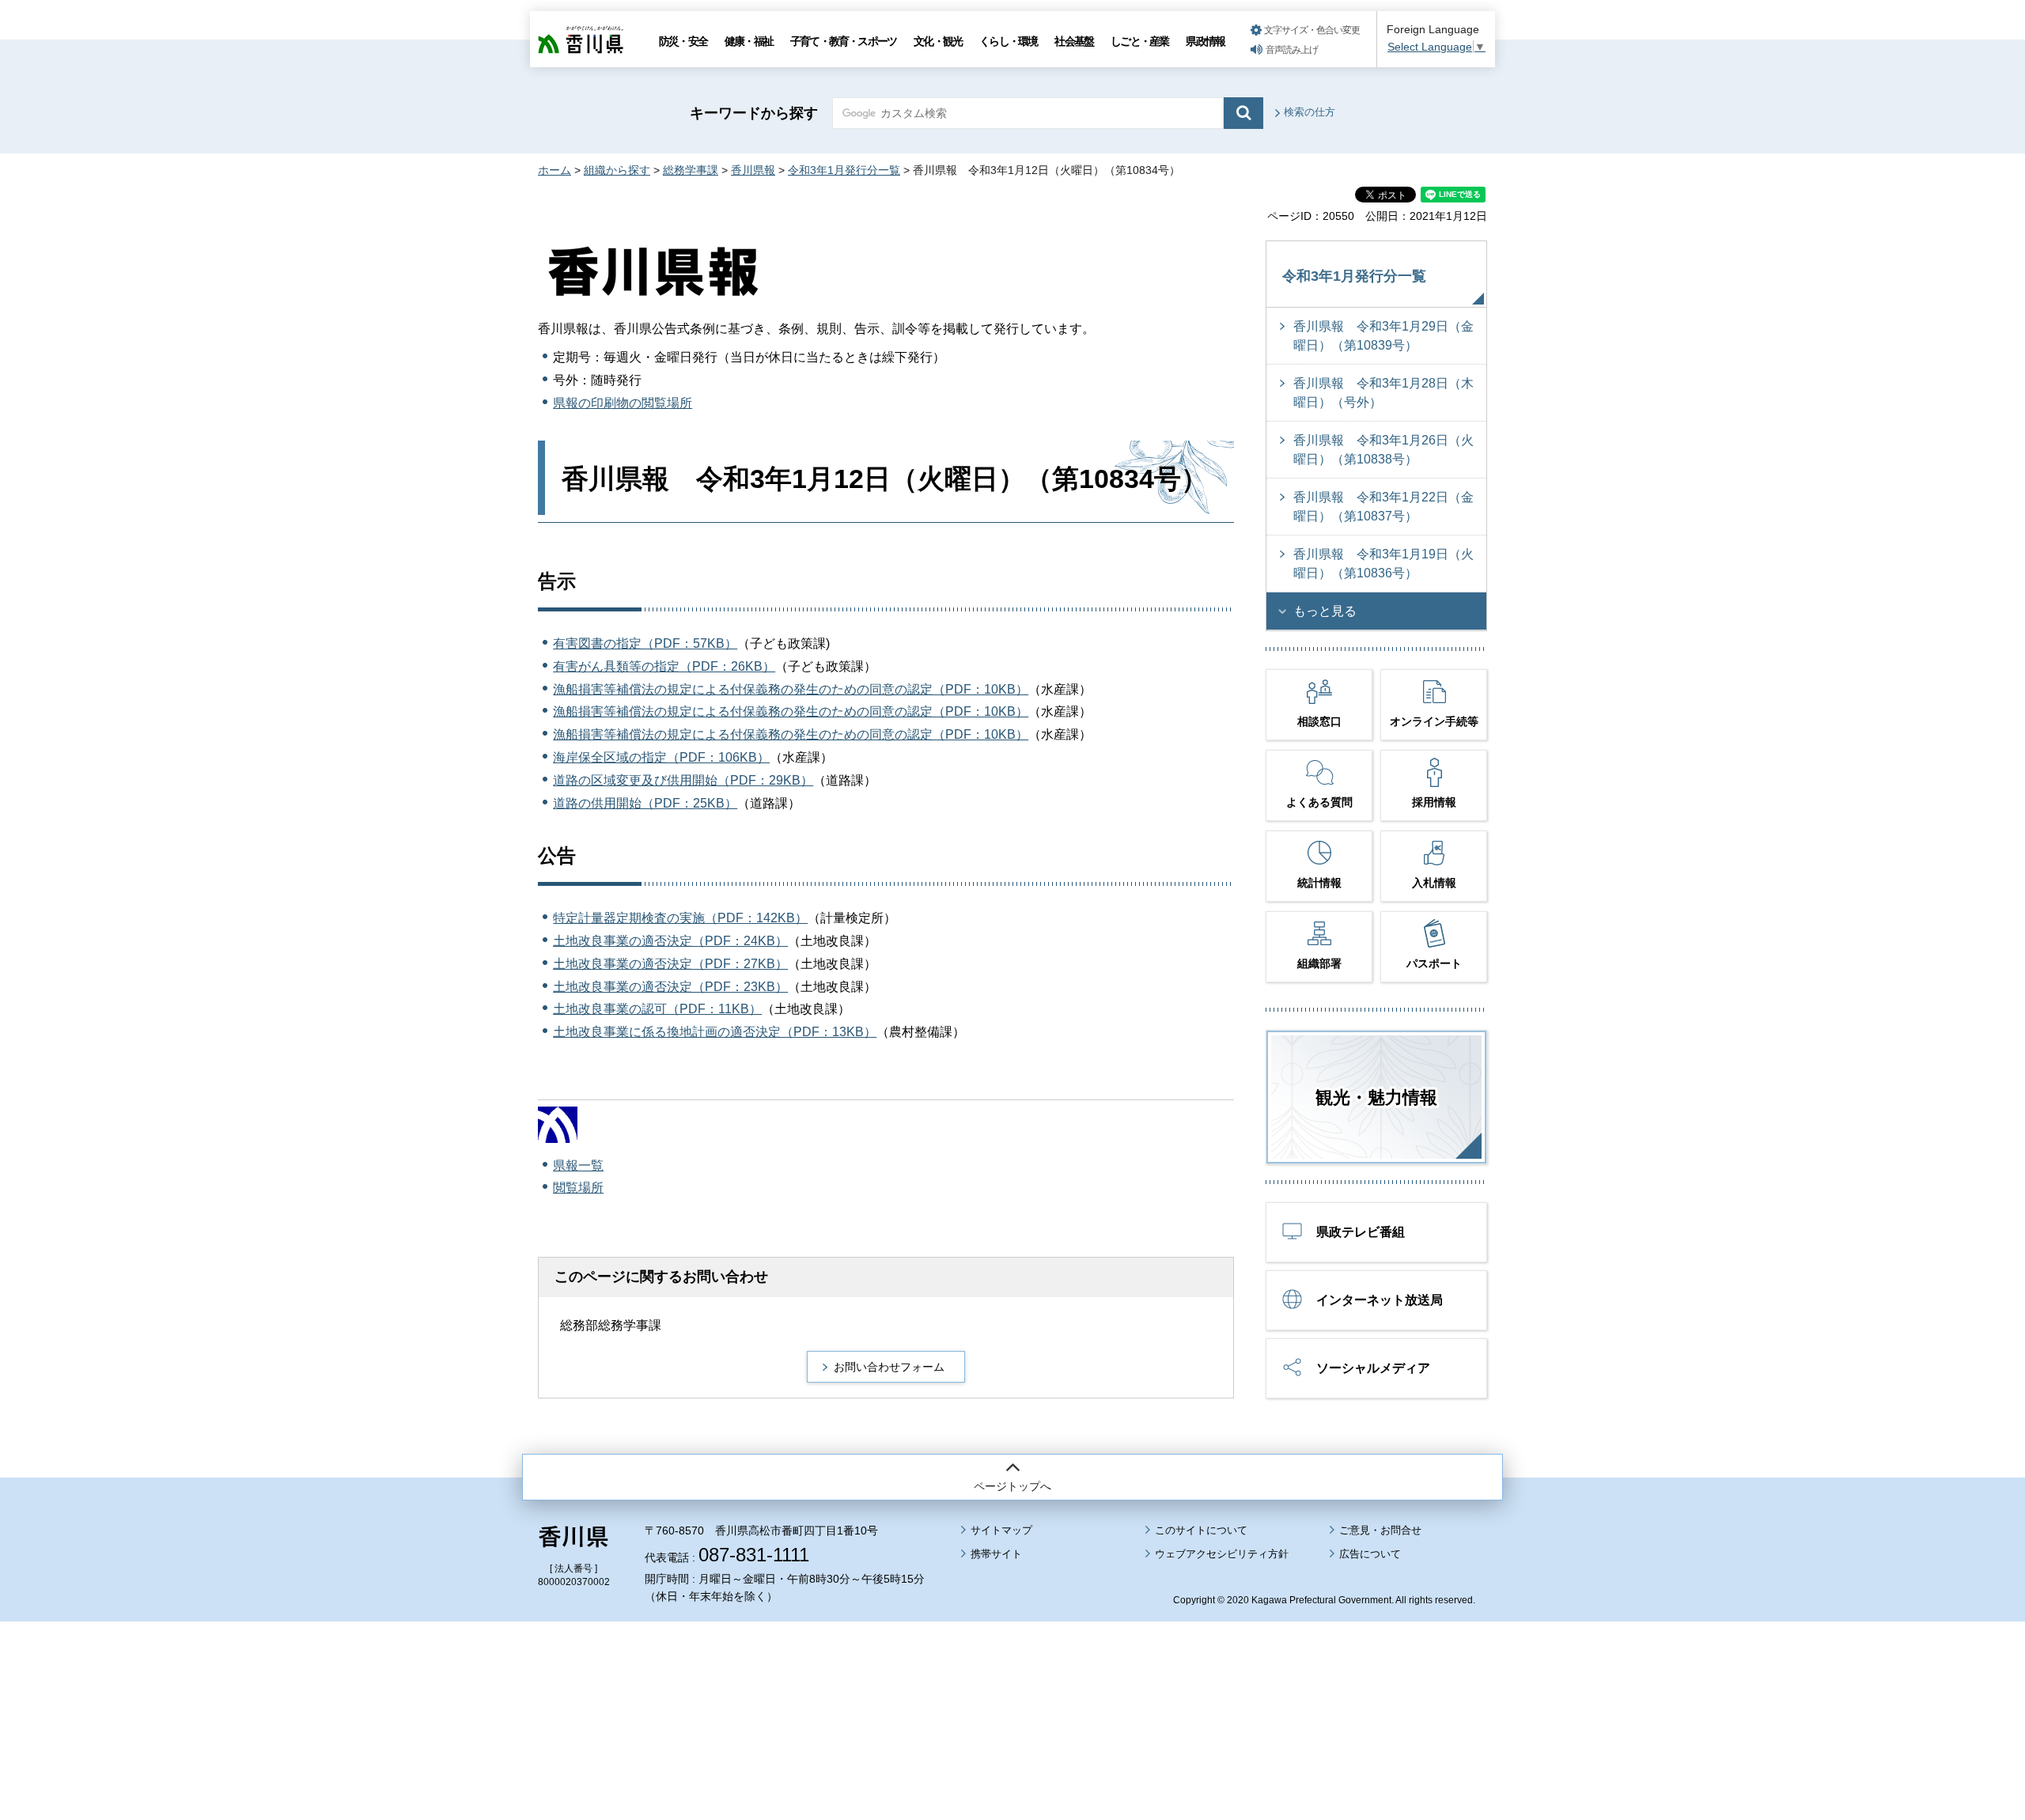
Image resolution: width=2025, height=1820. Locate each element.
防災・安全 (683, 41)
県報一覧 (578, 1165)
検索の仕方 (1310, 112)
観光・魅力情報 (1376, 1097)
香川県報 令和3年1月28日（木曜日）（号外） (1383, 393)
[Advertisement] (1012, 1677)
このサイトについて (1201, 1530)
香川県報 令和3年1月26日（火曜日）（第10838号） (1383, 450)
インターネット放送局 (1380, 1300)
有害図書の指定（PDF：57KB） (645, 643)
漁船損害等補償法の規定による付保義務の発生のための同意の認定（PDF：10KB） (791, 689)
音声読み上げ (1292, 50)
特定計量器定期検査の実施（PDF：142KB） (680, 918)
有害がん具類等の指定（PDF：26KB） (664, 666)
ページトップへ (1012, 1486)
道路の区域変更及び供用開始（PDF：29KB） (683, 780)
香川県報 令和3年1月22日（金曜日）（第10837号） (1383, 507)
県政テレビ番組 (1361, 1232)
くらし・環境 (1008, 41)
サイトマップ (1001, 1530)
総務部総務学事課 (611, 1325)
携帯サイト (996, 1554)
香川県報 (753, 170)
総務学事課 (691, 170)
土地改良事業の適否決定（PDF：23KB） (670, 987)
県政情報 (1205, 41)
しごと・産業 (1139, 41)
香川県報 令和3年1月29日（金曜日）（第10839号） (1383, 336)
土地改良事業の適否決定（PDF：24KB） (670, 941)
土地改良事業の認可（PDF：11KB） (657, 1009)
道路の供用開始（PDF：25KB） (645, 803)
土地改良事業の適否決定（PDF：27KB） (670, 964)
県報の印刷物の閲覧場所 (623, 403)
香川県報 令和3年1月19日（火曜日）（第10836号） (1383, 564)
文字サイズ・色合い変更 (1312, 30)
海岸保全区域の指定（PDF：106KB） (661, 757)
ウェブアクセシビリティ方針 (1222, 1554)
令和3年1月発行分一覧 (844, 170)
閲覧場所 (578, 1188)
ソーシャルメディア (1373, 1368)
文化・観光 (938, 41)
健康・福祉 (749, 41)
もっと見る (1325, 611)
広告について (1370, 1554)
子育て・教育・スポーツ (843, 41)
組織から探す (617, 170)
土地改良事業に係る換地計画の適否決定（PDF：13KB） (715, 1032)
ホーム (555, 170)
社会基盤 (1074, 41)
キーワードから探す (754, 113)
